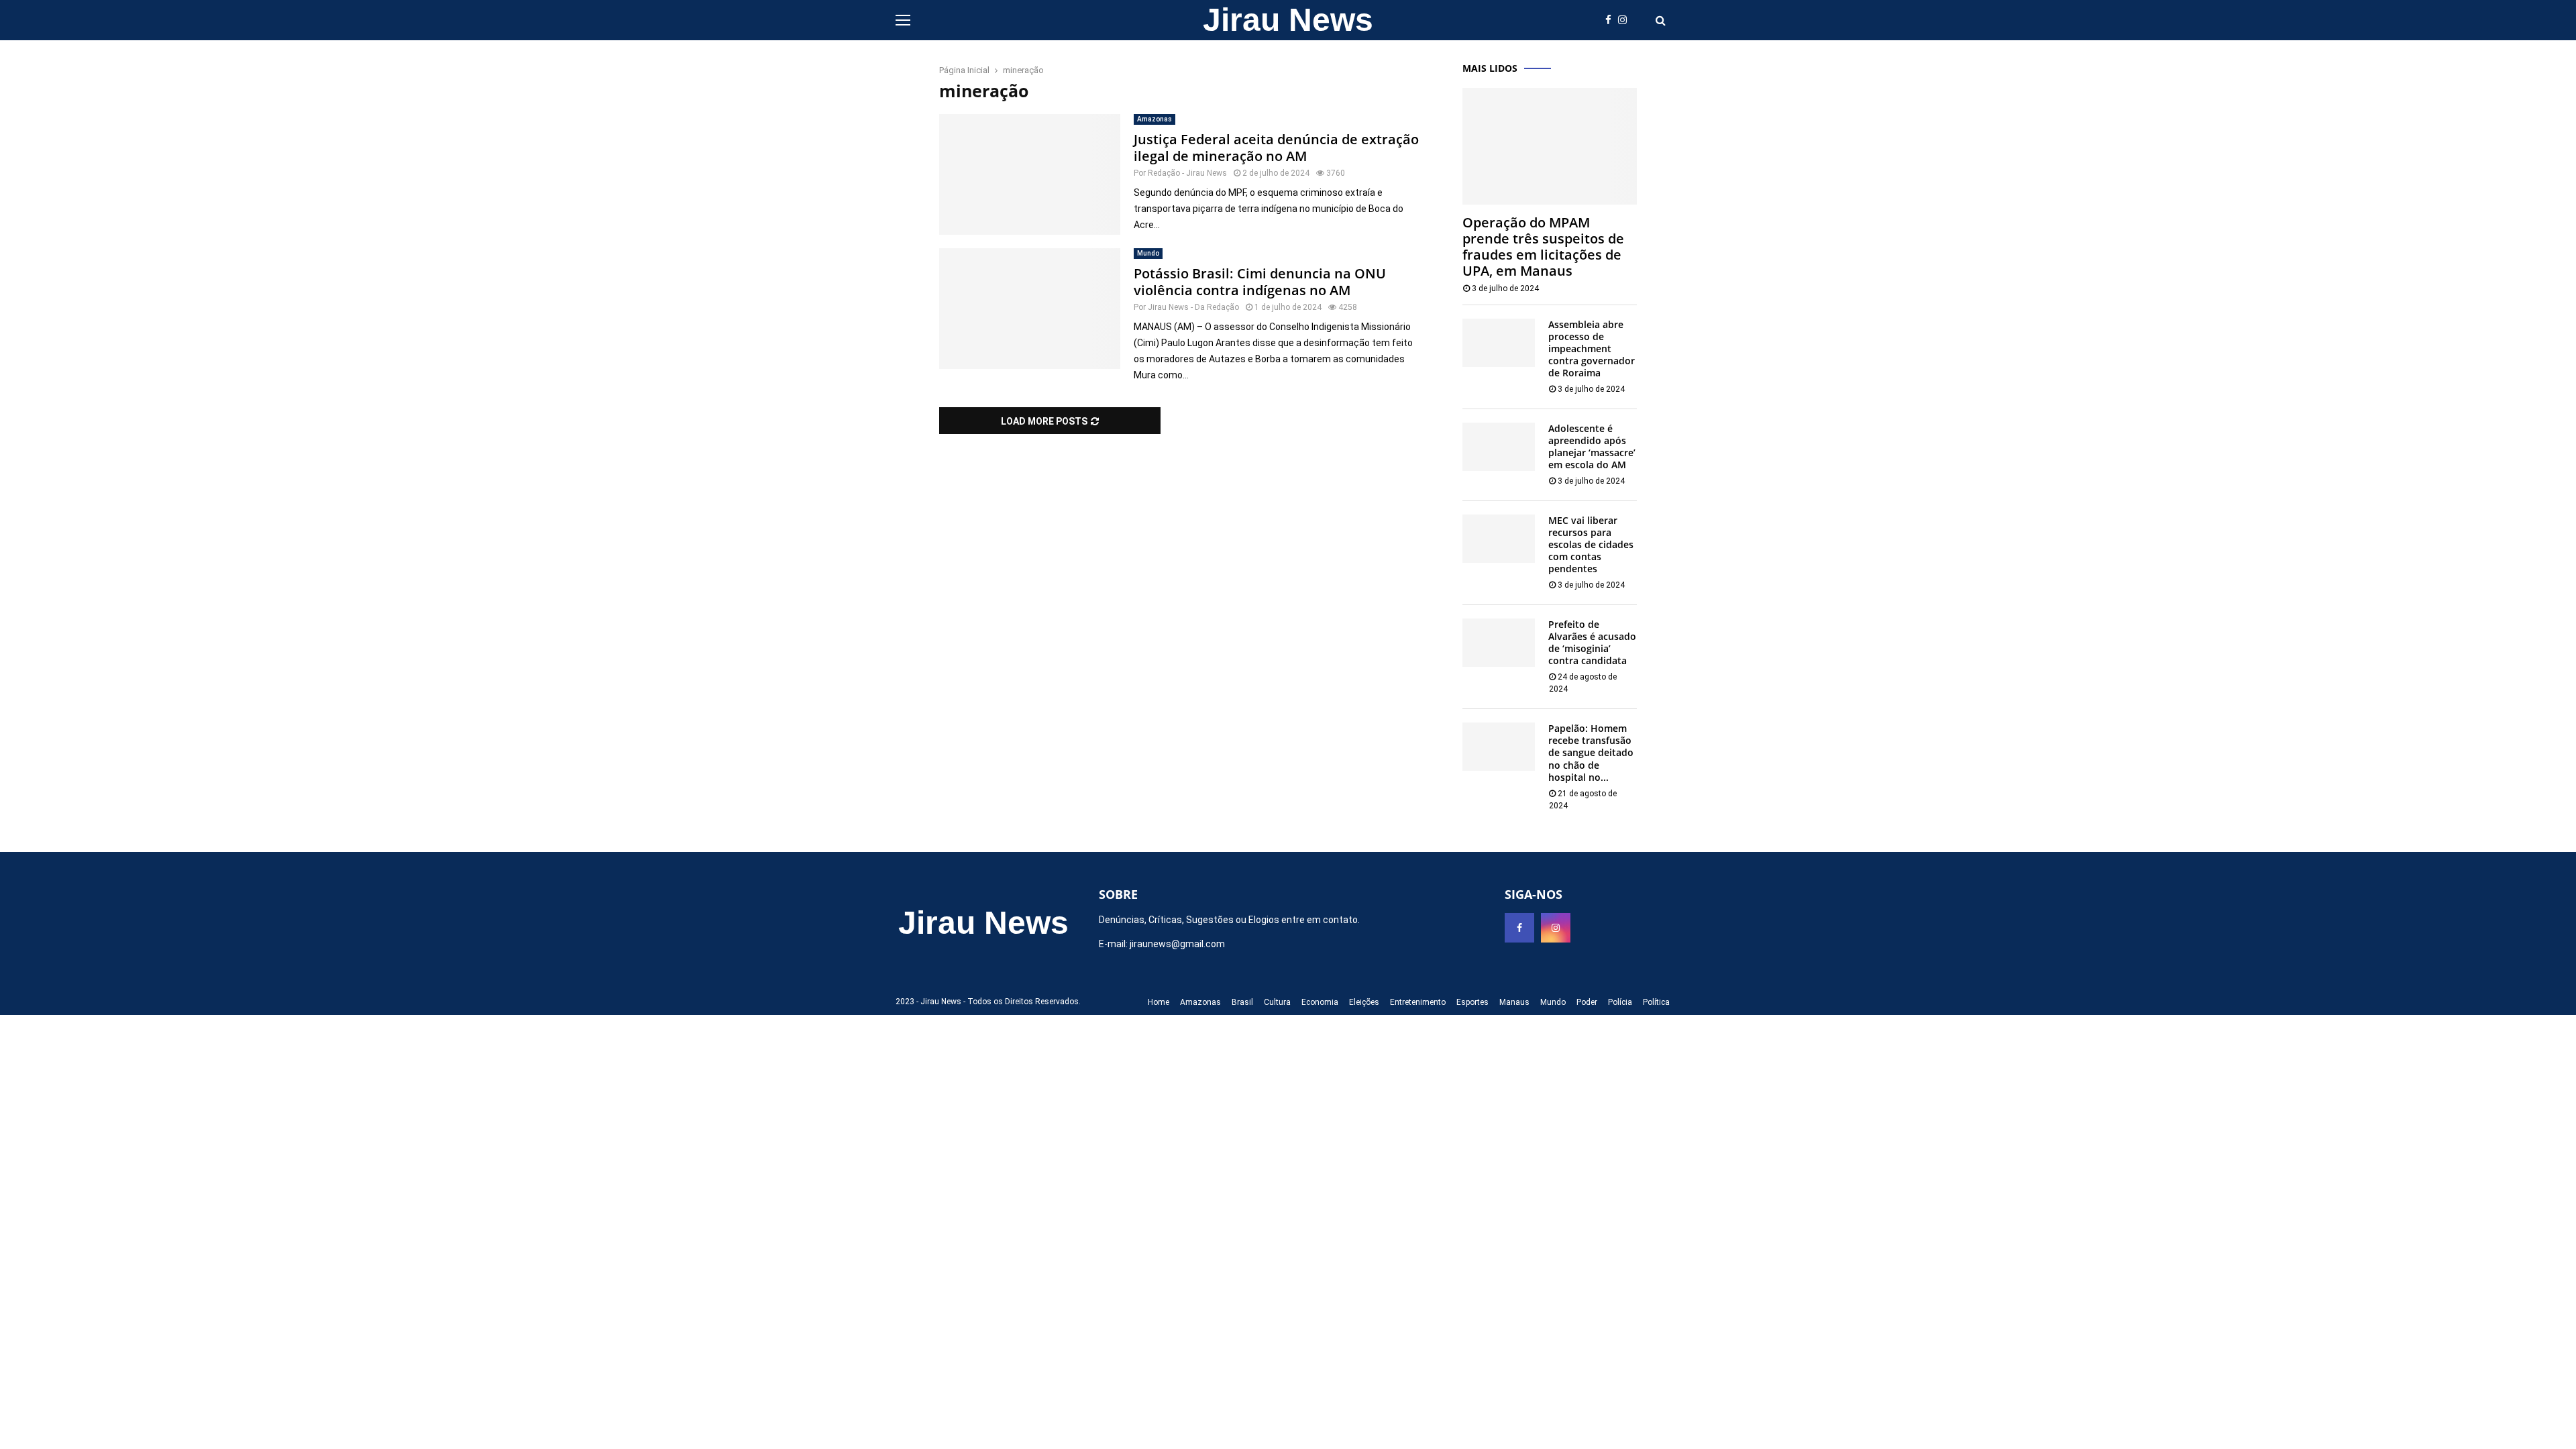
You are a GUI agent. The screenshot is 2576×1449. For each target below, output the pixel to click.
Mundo (1148, 253)
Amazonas (1155, 119)
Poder (1587, 1002)
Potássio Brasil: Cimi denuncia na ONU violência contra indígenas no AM (1260, 282)
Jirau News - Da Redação (1193, 307)
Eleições (1364, 1002)
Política (1656, 1002)
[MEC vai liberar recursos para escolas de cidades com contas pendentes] (1499, 539)
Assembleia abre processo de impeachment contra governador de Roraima (1592, 348)
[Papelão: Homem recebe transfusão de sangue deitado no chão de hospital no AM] (1499, 747)
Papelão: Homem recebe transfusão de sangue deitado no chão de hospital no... (1591, 752)
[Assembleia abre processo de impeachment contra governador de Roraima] (1499, 343)
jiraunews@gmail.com (1177, 944)
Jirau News (1288, 20)
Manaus (1514, 1002)
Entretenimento (1418, 1002)
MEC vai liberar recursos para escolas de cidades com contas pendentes (1591, 544)
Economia (1320, 1002)
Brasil (1242, 1002)
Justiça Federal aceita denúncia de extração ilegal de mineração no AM (1276, 148)
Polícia (1620, 1002)
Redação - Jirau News (1187, 173)
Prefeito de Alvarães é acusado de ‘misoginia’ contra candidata (1592, 642)
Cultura (1277, 1002)
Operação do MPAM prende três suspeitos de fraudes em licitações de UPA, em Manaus (1543, 247)
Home (1159, 1002)
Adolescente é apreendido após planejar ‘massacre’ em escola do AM (1592, 446)
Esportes (1472, 1002)
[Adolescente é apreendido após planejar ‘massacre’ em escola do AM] (1499, 447)
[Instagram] (1626, 20)
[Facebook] (1612, 20)
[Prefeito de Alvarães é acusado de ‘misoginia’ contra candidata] (1499, 643)
